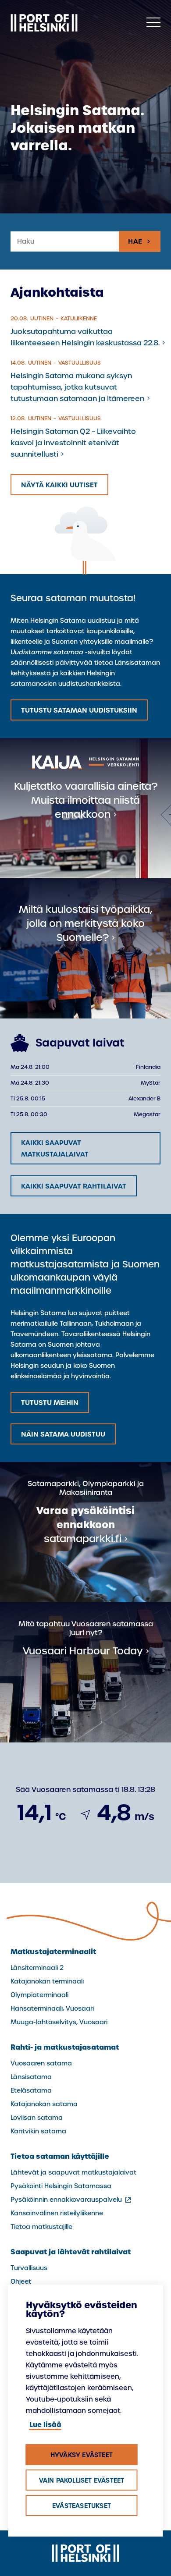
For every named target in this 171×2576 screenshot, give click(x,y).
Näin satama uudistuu (63, 1434)
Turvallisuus (29, 2268)
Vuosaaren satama (41, 2063)
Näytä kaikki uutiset (59, 485)
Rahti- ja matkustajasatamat (65, 2047)
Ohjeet (21, 2281)
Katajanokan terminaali (47, 1981)
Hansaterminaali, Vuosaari (52, 2008)
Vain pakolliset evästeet (82, 2480)
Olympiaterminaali (39, 1995)
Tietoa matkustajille (41, 2227)
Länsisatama (31, 2077)
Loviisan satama (37, 2118)
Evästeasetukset (82, 2506)
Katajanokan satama (44, 2104)
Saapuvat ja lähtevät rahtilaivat (71, 2252)
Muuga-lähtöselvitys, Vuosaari (59, 2022)
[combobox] (65, 242)
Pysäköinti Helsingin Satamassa (61, 2186)
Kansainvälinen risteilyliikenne (57, 2213)
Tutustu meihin (50, 1403)
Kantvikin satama (38, 2131)
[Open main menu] (153, 23)
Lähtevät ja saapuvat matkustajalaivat (73, 2172)
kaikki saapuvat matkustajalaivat (55, 1148)
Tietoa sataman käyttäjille (60, 2156)
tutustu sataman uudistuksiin (79, 710)
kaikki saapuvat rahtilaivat (74, 1186)
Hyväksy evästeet (82, 2455)
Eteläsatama (31, 2090)
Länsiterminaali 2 (37, 1968)
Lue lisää (45, 2425)
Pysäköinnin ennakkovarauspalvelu (71, 2200)
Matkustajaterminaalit (53, 1952)
